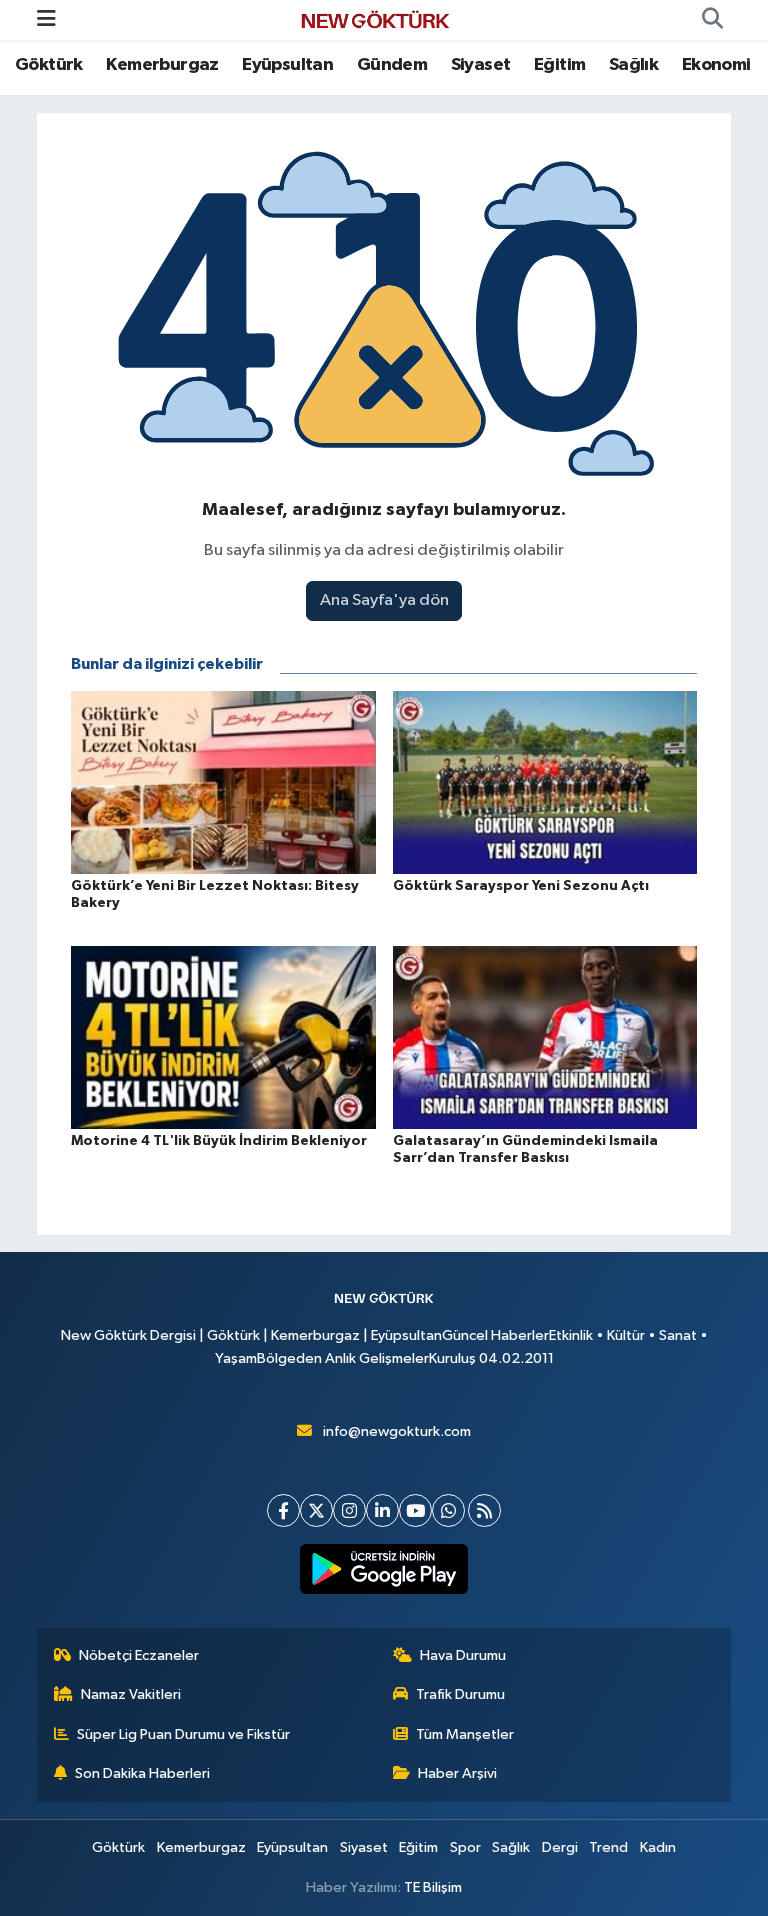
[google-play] (384, 1569)
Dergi (560, 1847)
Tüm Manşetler (465, 1734)
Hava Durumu (463, 1655)
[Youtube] (415, 1510)
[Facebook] (283, 1510)
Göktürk (49, 65)
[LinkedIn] (382, 1510)
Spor (465, 1847)
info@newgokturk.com (397, 1431)
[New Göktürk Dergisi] (375, 19)
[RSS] (484, 1510)
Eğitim (559, 65)
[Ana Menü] (46, 19)
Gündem (392, 65)
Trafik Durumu (460, 1694)
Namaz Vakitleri (131, 1694)
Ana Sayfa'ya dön (384, 600)
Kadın (658, 1847)
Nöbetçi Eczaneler (139, 1655)
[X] (316, 1510)
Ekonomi (716, 65)
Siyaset (481, 65)
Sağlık (633, 65)
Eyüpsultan (287, 65)
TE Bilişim (433, 1887)
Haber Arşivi (457, 1773)
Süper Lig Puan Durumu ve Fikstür (183, 1734)
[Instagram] (349, 1510)
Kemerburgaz (162, 65)
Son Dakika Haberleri (142, 1773)
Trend (608, 1847)
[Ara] (712, 20)
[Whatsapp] (448, 1510)
